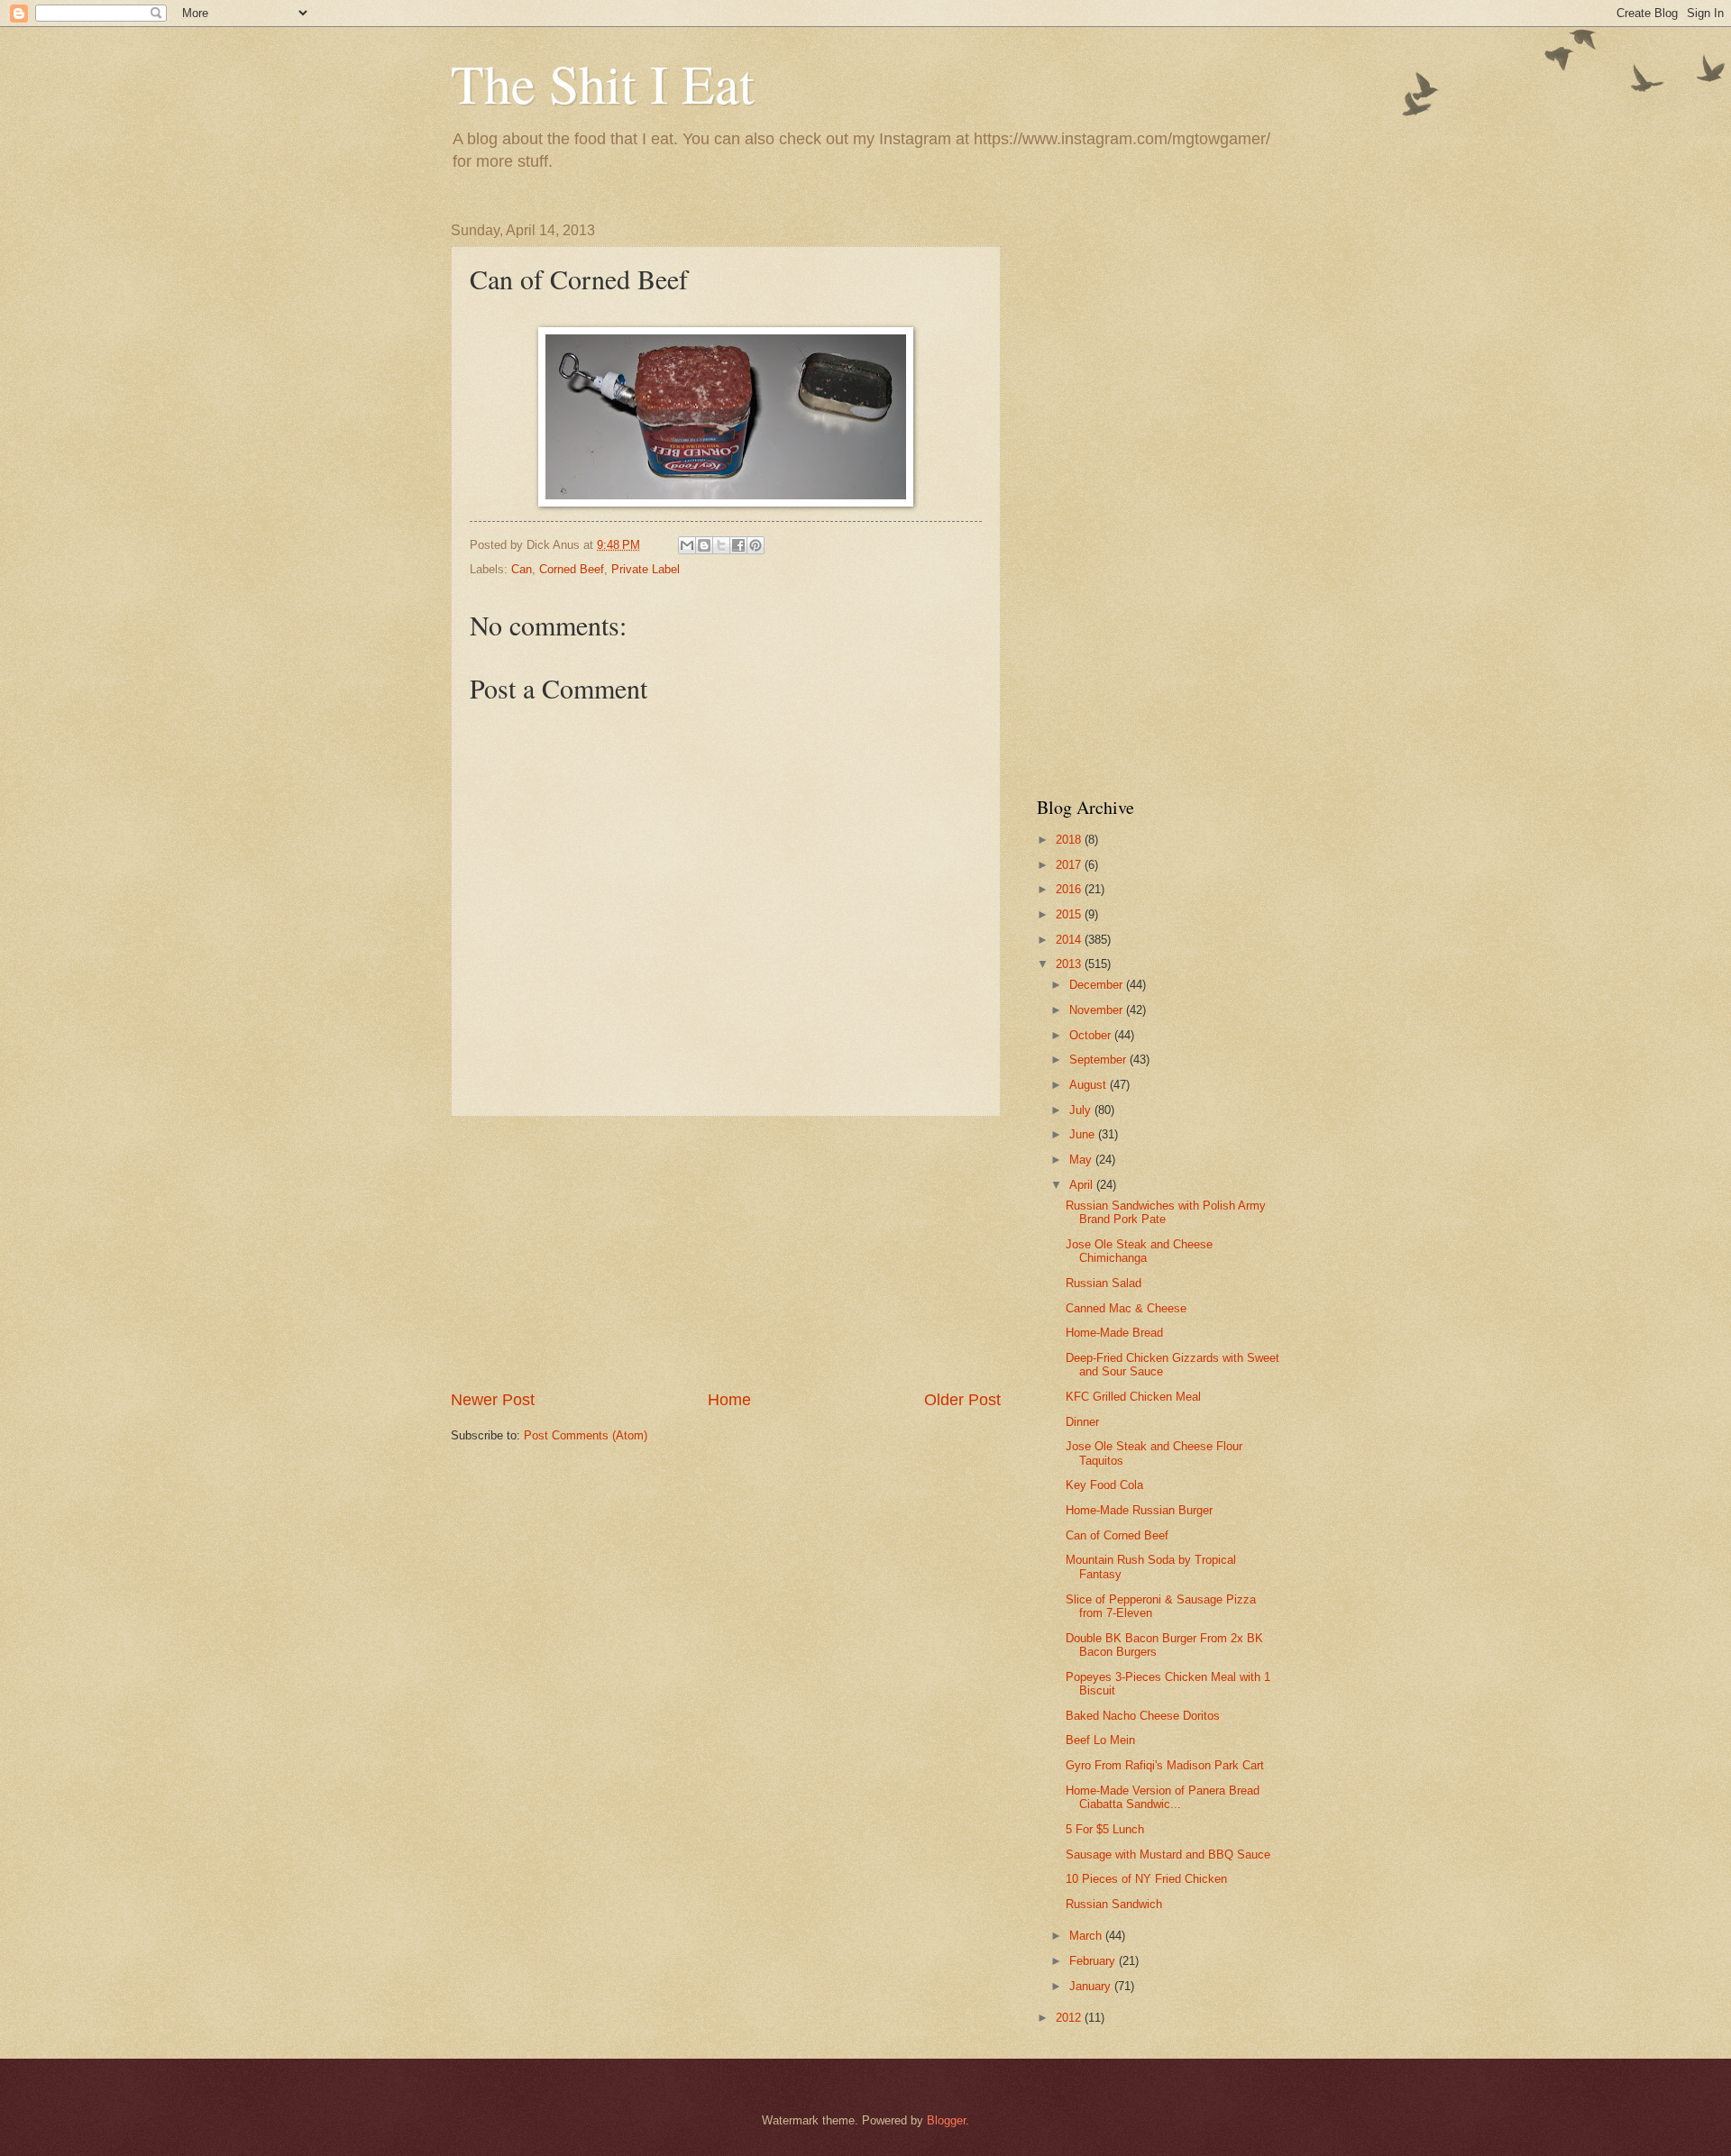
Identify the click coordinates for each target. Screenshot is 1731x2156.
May (1082, 1160)
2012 (1070, 2018)
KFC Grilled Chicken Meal (1133, 1397)
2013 (1070, 964)
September (1099, 1060)
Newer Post (493, 1400)
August (1090, 1085)
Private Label (646, 569)
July (1082, 1110)
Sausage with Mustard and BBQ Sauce (1168, 1855)
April (1083, 1185)
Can (522, 569)
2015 (1070, 914)
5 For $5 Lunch (1105, 1829)
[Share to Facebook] (738, 545)
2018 (1070, 840)
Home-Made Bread (1114, 1333)
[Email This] (687, 545)
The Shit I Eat (603, 83)
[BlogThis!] (704, 545)
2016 (1070, 889)
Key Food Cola (1104, 1485)
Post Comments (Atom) (586, 1435)
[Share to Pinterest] (756, 545)
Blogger (946, 2120)
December (1098, 985)
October (1092, 1035)
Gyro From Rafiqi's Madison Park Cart (1165, 1765)
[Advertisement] (726, 1253)
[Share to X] (721, 545)
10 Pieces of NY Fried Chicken (1146, 1879)
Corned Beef (572, 569)
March (1087, 1936)
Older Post (962, 1400)
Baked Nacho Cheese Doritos (1143, 1716)
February (1094, 1961)
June (1084, 1134)
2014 (1070, 940)
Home (729, 1400)
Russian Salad (1104, 1283)
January (1092, 1986)
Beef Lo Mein (1100, 1740)
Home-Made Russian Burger (1139, 1510)
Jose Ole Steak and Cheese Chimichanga (1139, 1251)
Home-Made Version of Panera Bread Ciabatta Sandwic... (1163, 1797)
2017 (1070, 865)
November (1098, 1010)
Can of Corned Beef (1117, 1535)
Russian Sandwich (1114, 1904)
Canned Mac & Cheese (1126, 1308)
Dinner (1082, 1422)
